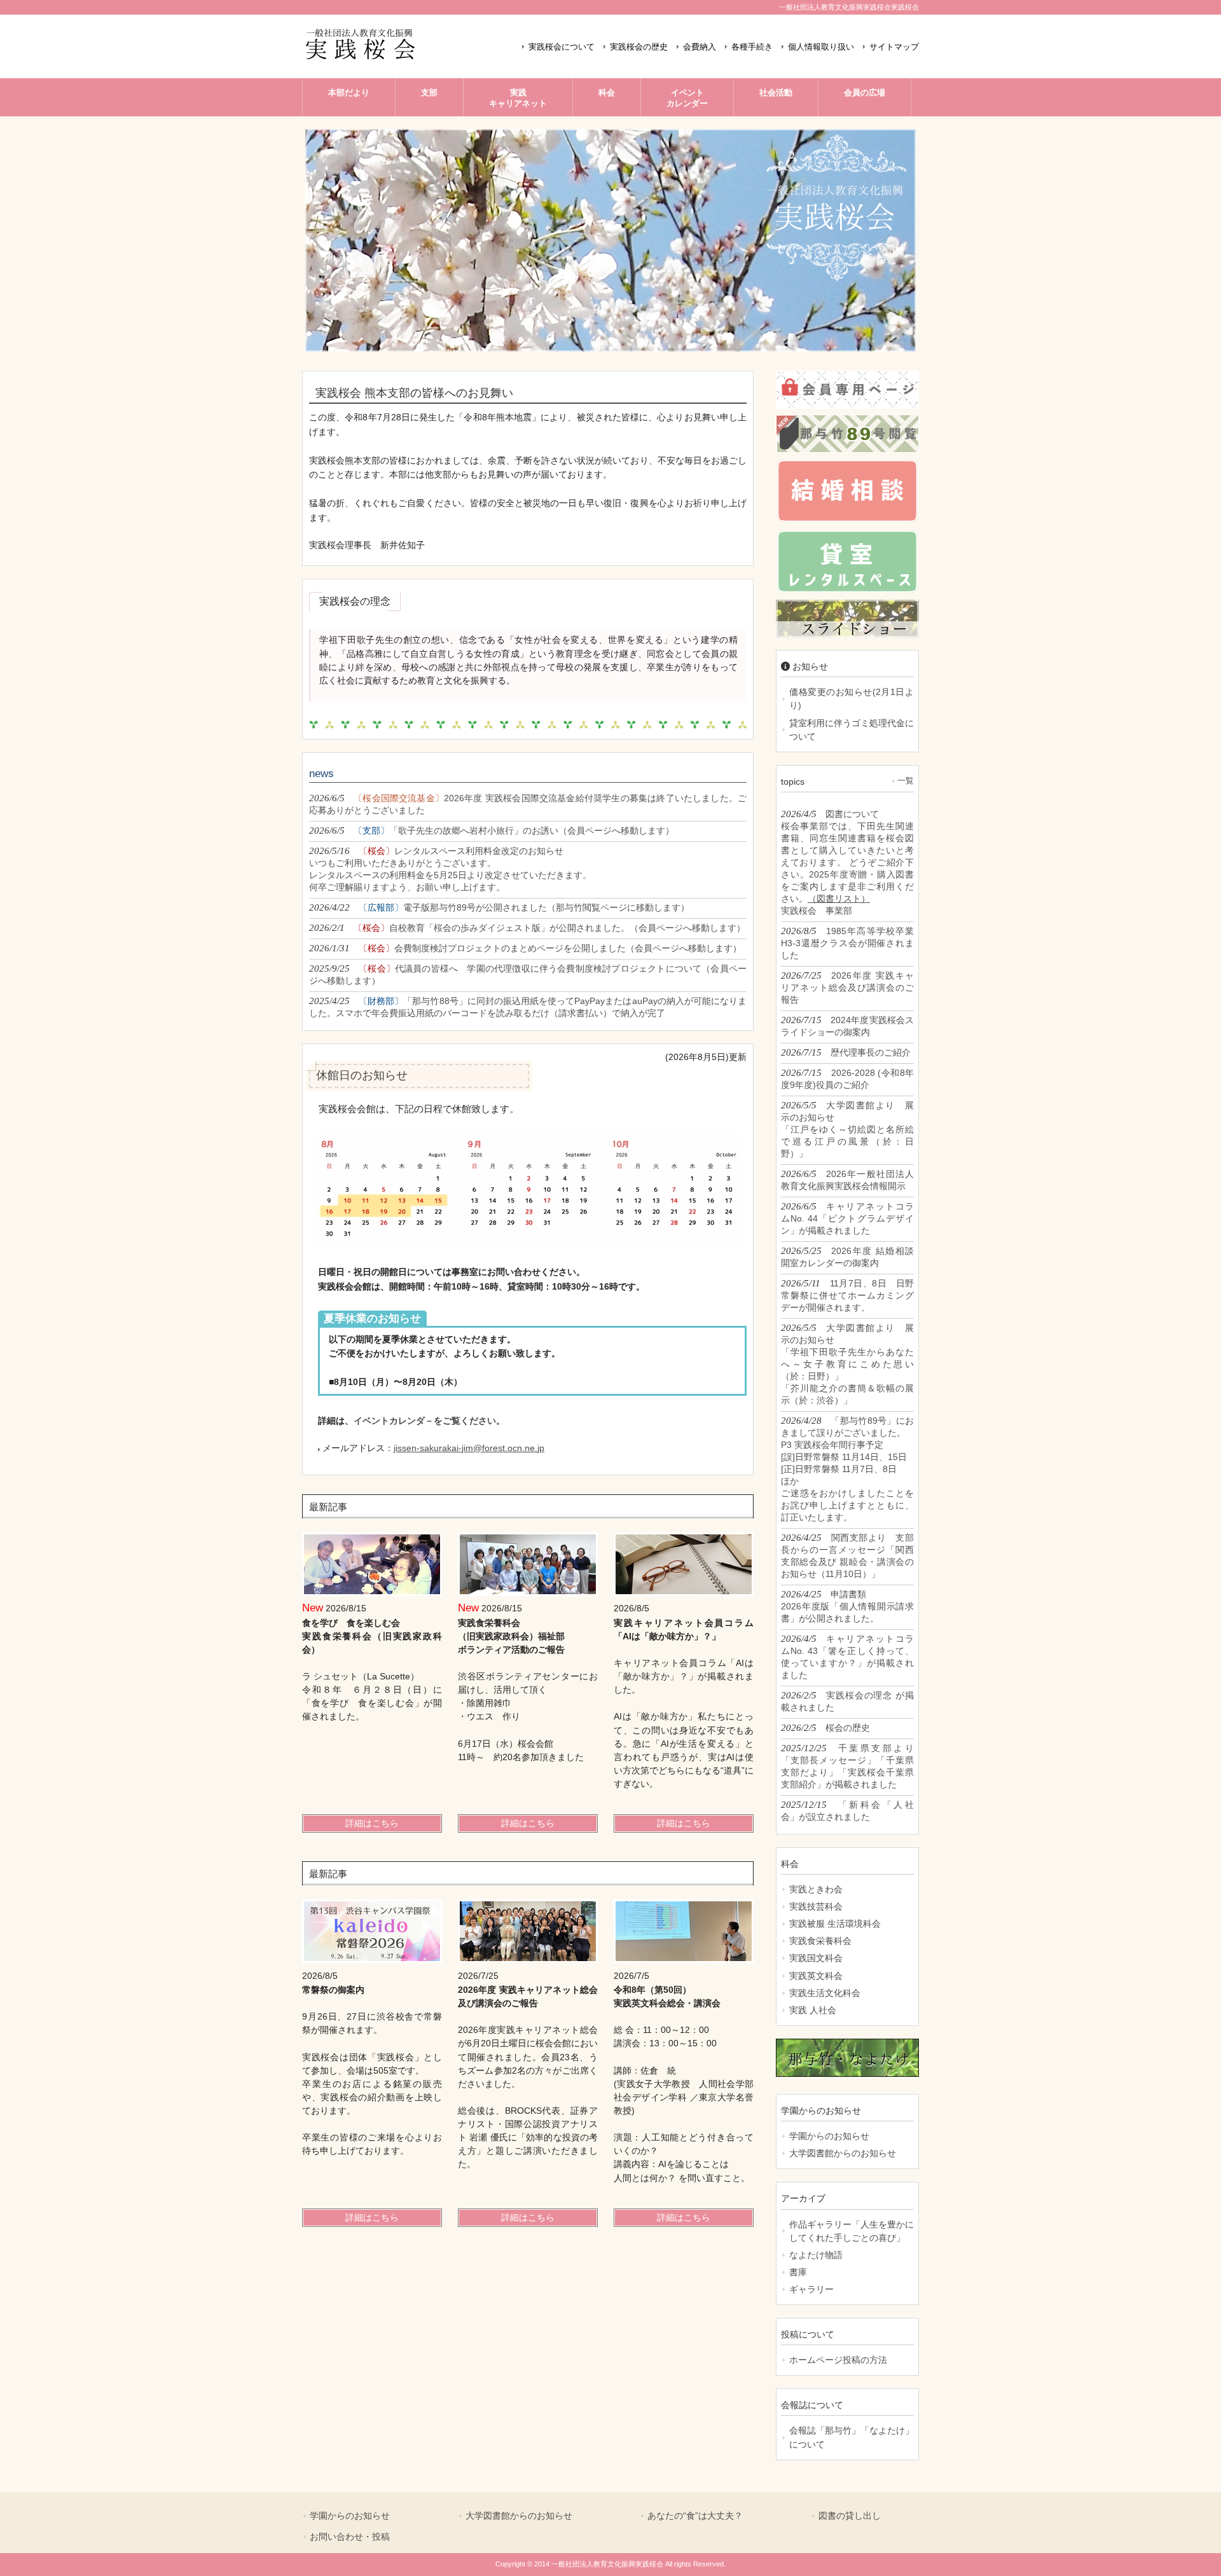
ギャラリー (811, 2289)
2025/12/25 (847, 1766)
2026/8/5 (847, 943)
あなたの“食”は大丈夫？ (695, 2516)
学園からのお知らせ (829, 2136)
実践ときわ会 (816, 1889)
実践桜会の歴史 (639, 47)
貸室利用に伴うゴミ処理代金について (852, 730)
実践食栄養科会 (820, 1941)
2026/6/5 (528, 804)
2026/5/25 (847, 1257)
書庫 (798, 2272)
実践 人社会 (813, 2010)
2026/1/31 (525, 948)
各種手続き (752, 47)
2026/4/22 (499, 907)
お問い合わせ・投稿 (350, 2537)
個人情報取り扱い (821, 47)
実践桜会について (562, 47)
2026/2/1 (527, 927)
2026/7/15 (847, 1026)
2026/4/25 (847, 1555)
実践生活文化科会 (825, 1993)
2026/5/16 (450, 869)
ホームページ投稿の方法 (838, 2360)
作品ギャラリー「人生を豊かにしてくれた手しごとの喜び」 (852, 2231)
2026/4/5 (847, 862)
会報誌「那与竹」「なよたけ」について (852, 2437)
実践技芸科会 (816, 1906)
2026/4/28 (847, 1469)
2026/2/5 (847, 1701)
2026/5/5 (847, 1129)
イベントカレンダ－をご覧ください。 (429, 1421)
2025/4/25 (528, 1007)
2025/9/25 (528, 974)
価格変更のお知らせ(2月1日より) (852, 699)
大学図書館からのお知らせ (843, 2153)
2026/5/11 (847, 1295)
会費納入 (700, 47)
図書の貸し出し (850, 2516)
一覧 (906, 781)
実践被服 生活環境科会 (835, 1924)
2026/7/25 (847, 987)
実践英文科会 (816, 1976)
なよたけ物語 (816, 2255)
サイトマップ (894, 47)
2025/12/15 (847, 1810)
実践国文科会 (816, 1958)
